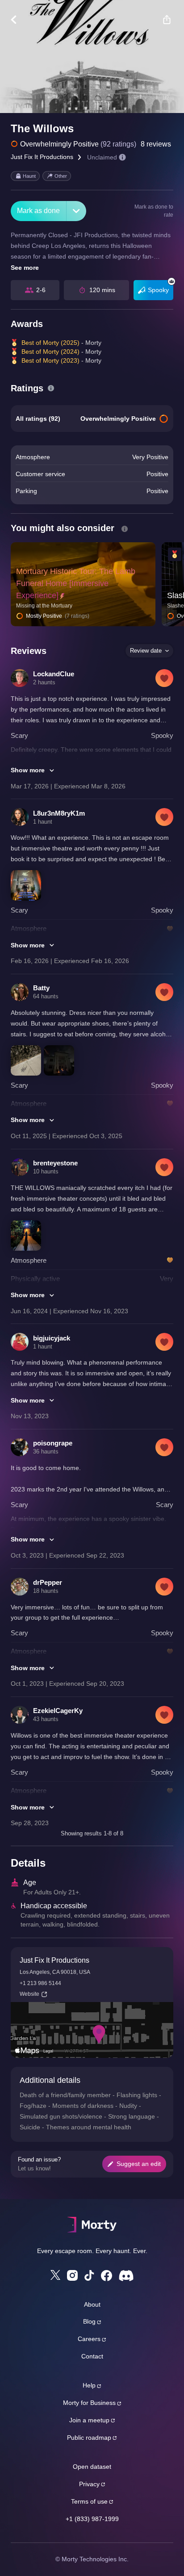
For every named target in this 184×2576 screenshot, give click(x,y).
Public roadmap (89, 2438)
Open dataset (92, 2467)
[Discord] (126, 2276)
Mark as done (38, 211)
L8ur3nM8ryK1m (59, 813)
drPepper (48, 1582)
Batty (41, 988)
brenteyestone (55, 1163)
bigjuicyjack (52, 1338)
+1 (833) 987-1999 (92, 2519)
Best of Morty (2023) (50, 360)
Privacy (89, 2484)
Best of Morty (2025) (50, 343)
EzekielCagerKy (58, 1711)
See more (25, 268)
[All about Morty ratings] (51, 388)
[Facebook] (107, 2276)
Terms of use (89, 2501)
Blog (89, 2321)
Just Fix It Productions (42, 157)
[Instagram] (72, 2275)
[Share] (167, 20)
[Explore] (18, 20)
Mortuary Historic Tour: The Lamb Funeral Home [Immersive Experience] (76, 583)
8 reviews (156, 144)
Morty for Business (89, 2403)
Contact (92, 2356)
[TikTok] (89, 2276)
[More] (76, 211)
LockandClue (54, 674)
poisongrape (53, 1443)
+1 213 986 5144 (40, 1983)
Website (29, 1994)
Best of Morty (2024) (50, 352)
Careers (89, 2339)
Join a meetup (89, 2420)
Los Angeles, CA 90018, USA (55, 1972)
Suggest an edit (139, 2164)
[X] (55, 2275)
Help (89, 2385)
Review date (146, 651)
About (92, 2304)
